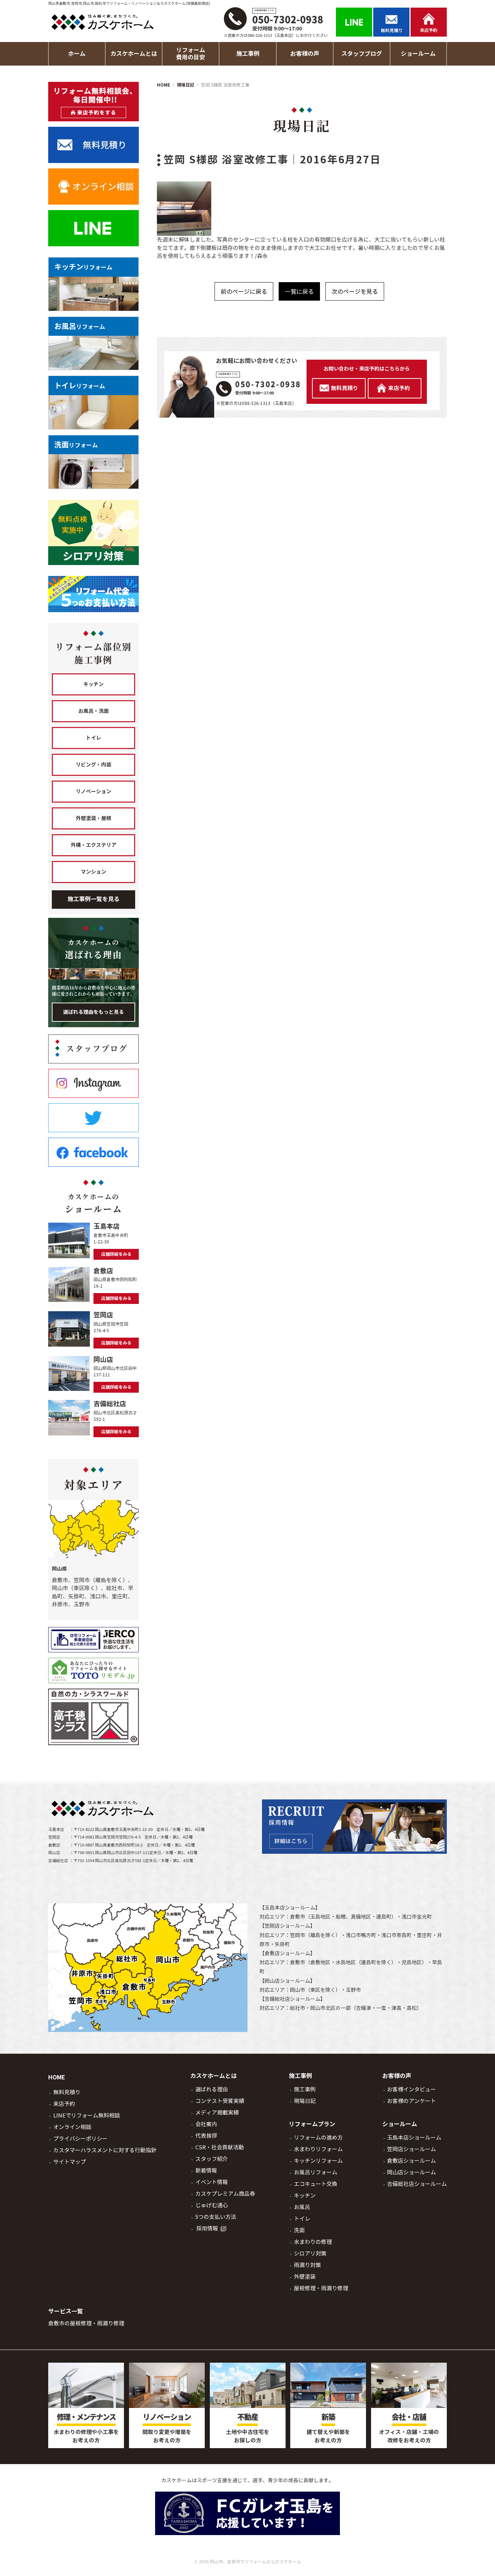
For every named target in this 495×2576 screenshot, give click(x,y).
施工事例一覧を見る (93, 899)
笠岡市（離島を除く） (315, 1935)
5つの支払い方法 (216, 2217)
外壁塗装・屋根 (93, 818)
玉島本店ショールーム (290, 1908)
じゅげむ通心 (212, 2205)
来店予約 (64, 2104)
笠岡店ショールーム (287, 1926)
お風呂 (302, 2207)
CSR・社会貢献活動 (220, 2147)
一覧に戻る (299, 292)
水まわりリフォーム (318, 2149)
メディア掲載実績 (217, 2113)
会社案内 (206, 2124)
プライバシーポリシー (80, 2139)
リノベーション (93, 791)
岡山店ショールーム (287, 1981)
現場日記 (305, 2101)
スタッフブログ (362, 54)
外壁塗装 (305, 2277)
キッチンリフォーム (318, 2161)
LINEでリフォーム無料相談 (87, 2115)
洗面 (299, 2230)
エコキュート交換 (316, 2184)
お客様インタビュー (411, 2089)
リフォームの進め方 (318, 2138)
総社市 (298, 2008)
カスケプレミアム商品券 (225, 2194)
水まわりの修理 (313, 2242)
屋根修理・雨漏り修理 (321, 2288)
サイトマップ (70, 2162)
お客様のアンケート (411, 2101)
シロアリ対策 (310, 2253)
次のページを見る (355, 292)
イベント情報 (212, 2182)
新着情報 (206, 2171)
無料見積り (67, 2092)
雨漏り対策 (307, 2265)
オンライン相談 (72, 2127)
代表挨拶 (206, 2136)
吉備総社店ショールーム (292, 1999)
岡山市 (298, 1990)
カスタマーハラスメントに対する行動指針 (105, 2150)
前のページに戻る (244, 292)
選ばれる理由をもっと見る (93, 1012)
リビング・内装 (93, 765)
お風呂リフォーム (316, 2172)
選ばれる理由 (212, 2089)
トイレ (93, 738)
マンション (93, 872)
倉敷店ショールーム (287, 1953)
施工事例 (305, 2089)
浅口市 (409, 1917)
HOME (57, 2077)
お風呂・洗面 (93, 711)
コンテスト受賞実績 (220, 2101)
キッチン (93, 684)
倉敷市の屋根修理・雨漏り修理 (86, 2323)
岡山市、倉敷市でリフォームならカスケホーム (255, 2562)
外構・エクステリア (93, 845)
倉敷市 (298, 1917)
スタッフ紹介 (212, 2159)
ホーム (77, 54)
